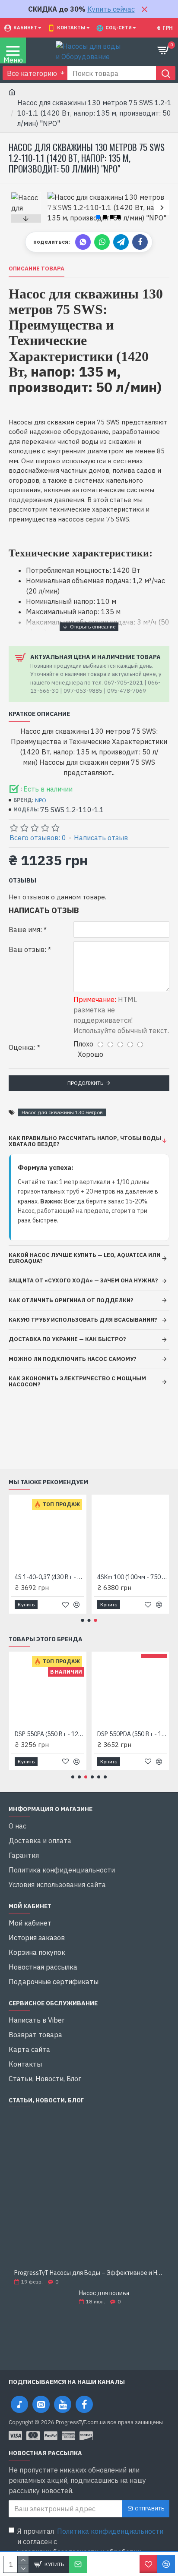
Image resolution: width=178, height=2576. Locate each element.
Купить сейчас (111, 9)
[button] (55, 207)
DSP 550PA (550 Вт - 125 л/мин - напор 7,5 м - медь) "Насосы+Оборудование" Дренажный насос (49, 1734)
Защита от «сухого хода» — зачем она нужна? (83, 1280)
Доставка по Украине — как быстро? (67, 1339)
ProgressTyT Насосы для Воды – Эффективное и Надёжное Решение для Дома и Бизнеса (89, 2273)
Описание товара (37, 269)
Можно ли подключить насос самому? (73, 1359)
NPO (41, 800)
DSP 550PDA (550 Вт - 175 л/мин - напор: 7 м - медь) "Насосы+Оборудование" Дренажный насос (132, 1734)
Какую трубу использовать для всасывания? (83, 1320)
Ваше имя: (25, 930)
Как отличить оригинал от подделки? (71, 1300)
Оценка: (22, 1047)
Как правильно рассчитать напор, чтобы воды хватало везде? (85, 1141)
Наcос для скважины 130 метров (62, 1112)
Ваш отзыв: (27, 949)
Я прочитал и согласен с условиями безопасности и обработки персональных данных (90, 2547)
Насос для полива (104, 2293)
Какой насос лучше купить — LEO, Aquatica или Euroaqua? (84, 1258)
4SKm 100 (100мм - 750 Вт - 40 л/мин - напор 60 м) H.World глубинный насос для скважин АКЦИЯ (132, 1577)
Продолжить (85, 1083)
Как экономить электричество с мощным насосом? (77, 1381)
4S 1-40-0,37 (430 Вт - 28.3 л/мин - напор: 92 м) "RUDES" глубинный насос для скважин (49, 1577)
